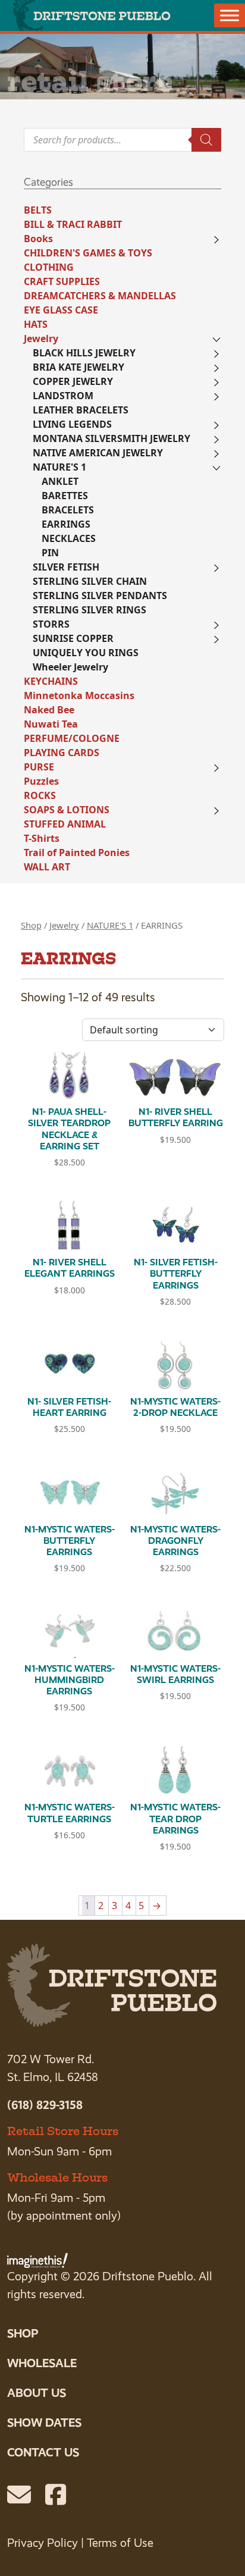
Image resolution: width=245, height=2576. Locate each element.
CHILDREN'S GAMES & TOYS (88, 253)
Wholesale (42, 2363)
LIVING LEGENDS (72, 424)
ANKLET (60, 481)
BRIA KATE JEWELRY (78, 367)
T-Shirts (42, 838)
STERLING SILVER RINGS (89, 610)
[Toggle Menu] (230, 15)
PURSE (39, 767)
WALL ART (47, 867)
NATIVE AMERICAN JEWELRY (98, 453)
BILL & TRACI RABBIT (73, 224)
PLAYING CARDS (62, 753)
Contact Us (43, 2452)
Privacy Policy (43, 2543)
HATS (36, 324)
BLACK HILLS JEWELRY (84, 353)
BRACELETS (68, 510)
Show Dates (44, 2423)
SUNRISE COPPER (73, 638)
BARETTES (65, 496)
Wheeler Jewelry (70, 667)
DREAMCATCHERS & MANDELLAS (100, 296)
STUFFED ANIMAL (65, 824)
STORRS (51, 624)
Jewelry (41, 339)
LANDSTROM (63, 396)
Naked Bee (49, 710)
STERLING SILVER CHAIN (90, 581)
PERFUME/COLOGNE (72, 738)
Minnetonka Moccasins (79, 695)
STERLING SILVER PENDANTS (100, 596)
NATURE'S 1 (59, 467)
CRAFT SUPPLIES (62, 281)
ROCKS (40, 795)
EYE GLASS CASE (61, 310)
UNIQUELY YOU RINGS (86, 653)
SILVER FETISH (66, 567)
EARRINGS (66, 524)
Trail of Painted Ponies (77, 853)
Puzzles (41, 781)
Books (38, 239)
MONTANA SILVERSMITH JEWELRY (111, 438)
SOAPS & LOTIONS (67, 810)
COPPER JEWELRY (73, 381)
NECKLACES (69, 538)
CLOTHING (49, 267)
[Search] (206, 140)
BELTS (38, 210)
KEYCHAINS (51, 681)
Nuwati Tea (51, 724)
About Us (37, 2393)
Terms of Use (120, 2543)
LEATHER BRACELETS (81, 410)
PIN (50, 553)
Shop (31, 925)
